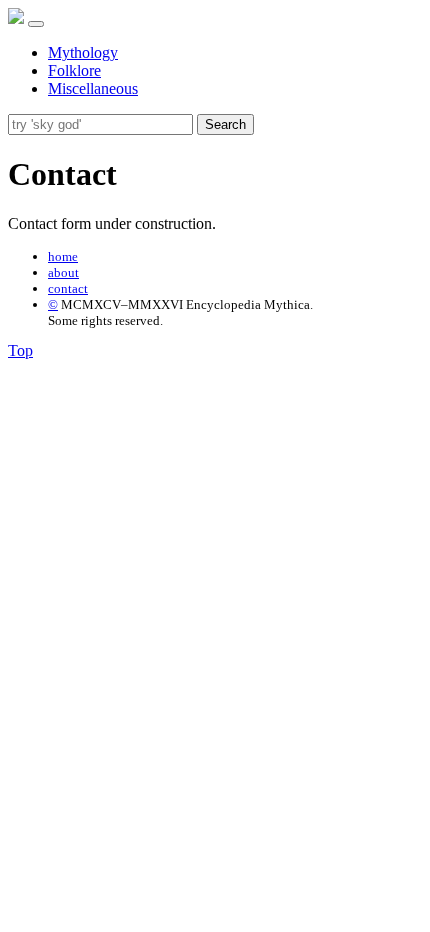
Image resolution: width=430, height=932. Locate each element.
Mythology (83, 52)
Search (225, 124)
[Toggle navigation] (36, 24)
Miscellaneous (93, 88)
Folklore (74, 70)
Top (20, 350)
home (63, 256)
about (63, 272)
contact (68, 288)
